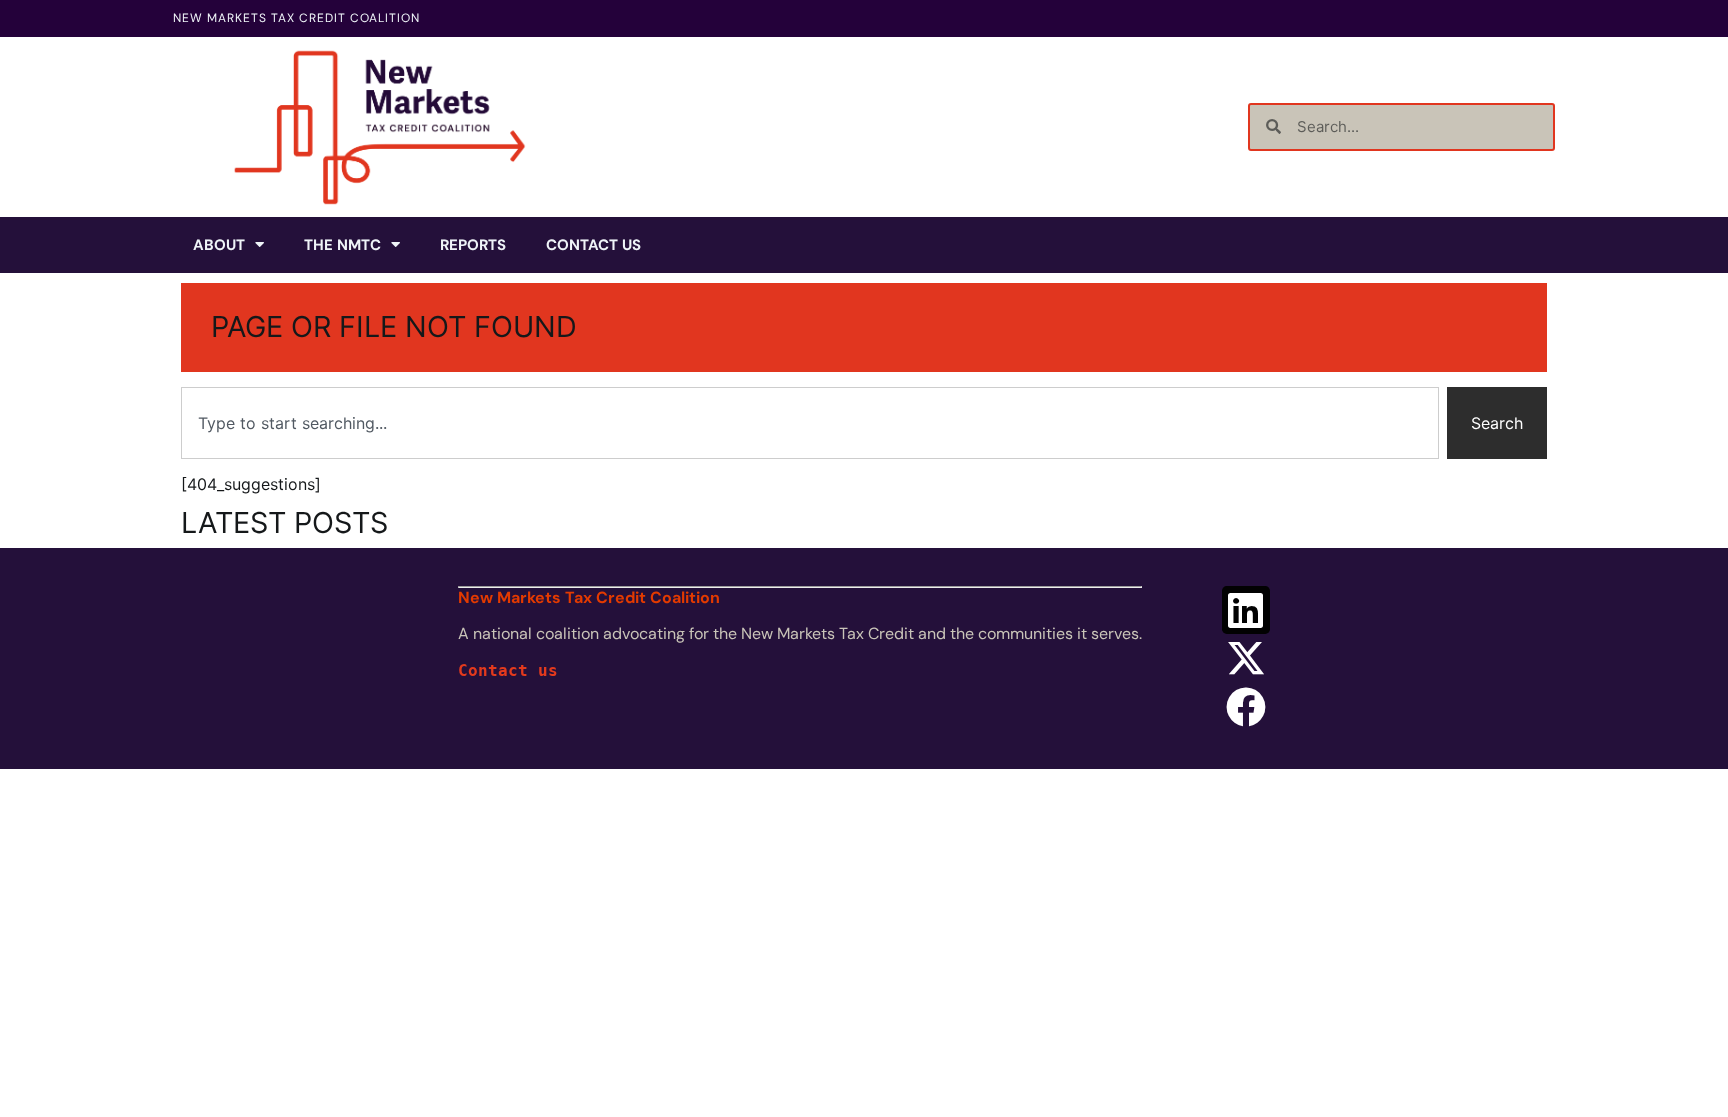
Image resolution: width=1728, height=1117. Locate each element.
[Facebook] (1246, 707)
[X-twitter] (1246, 658)
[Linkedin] (1246, 610)
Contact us (508, 670)
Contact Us (593, 245)
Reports (473, 245)
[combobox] (810, 423)
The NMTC (342, 245)
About (219, 245)
